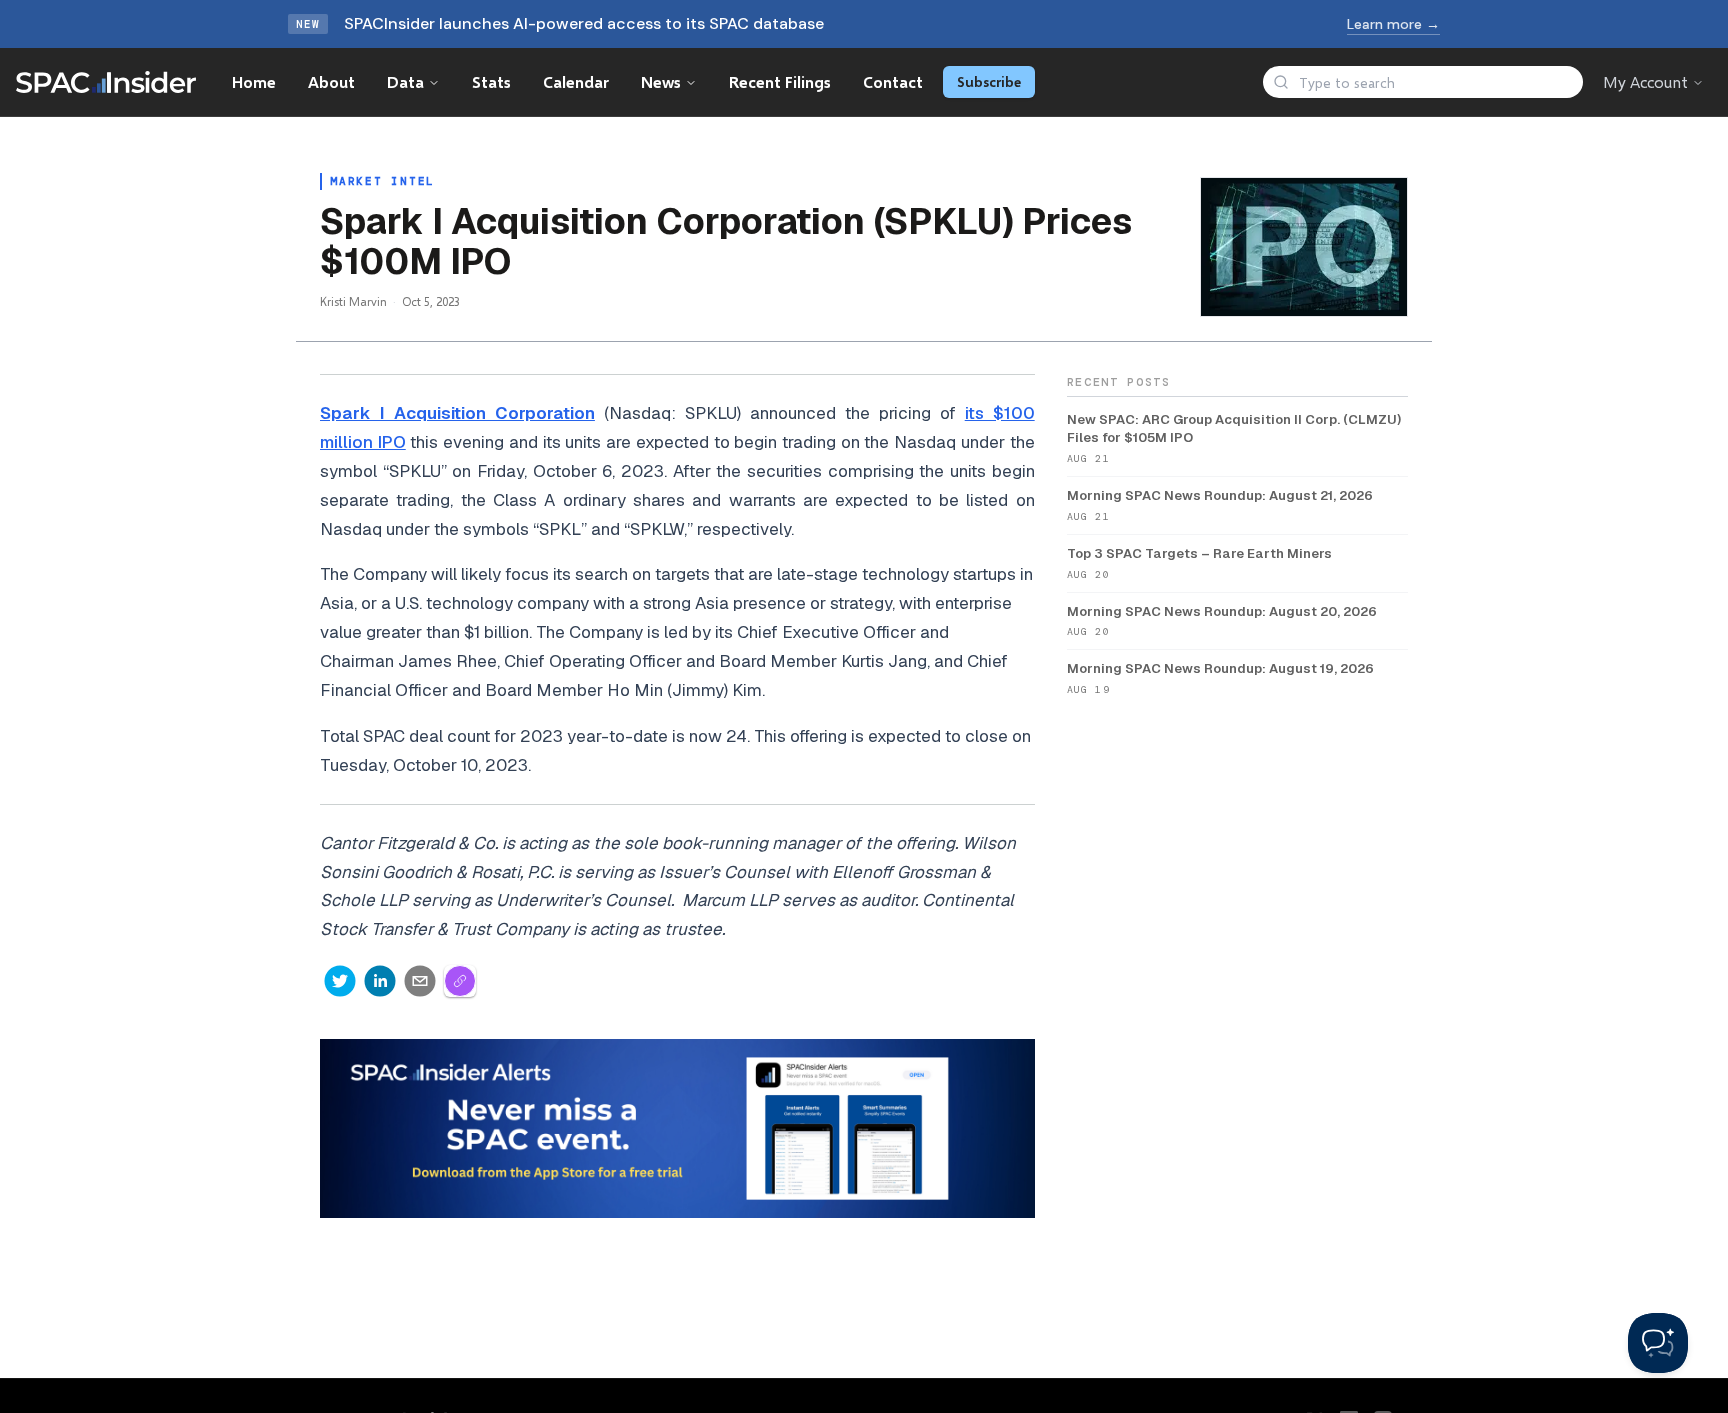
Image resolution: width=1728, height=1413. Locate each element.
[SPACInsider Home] (106, 82)
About (331, 81)
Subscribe (989, 81)
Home (254, 81)
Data (405, 81)
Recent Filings (780, 81)
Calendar (576, 81)
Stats (491, 81)
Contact (893, 81)
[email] (420, 981)
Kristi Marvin (353, 301)
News (661, 81)
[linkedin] (380, 981)
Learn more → (1393, 24)
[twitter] (340, 981)
